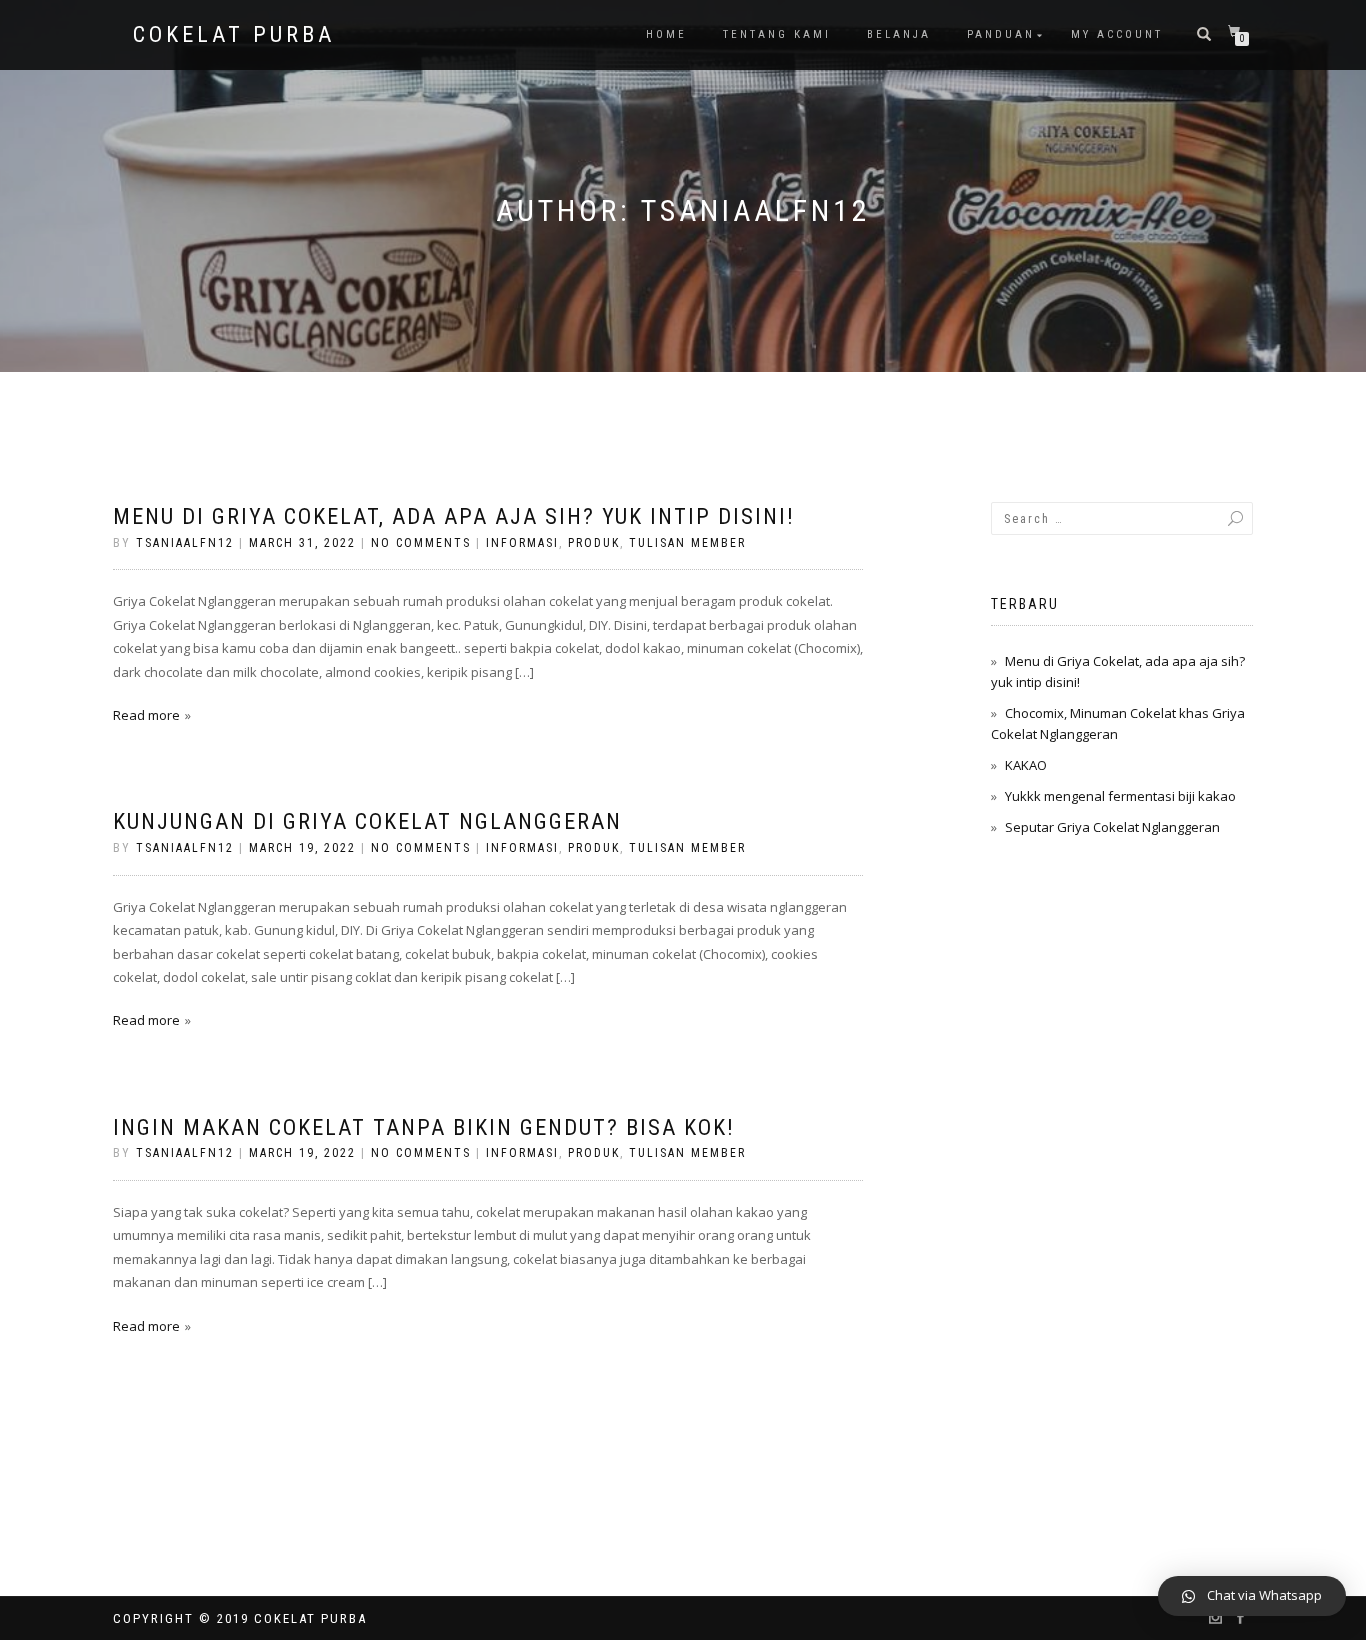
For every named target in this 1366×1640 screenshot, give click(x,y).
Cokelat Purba (234, 35)
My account (1117, 34)
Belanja (899, 34)
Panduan (1001, 34)
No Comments (421, 543)
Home (666, 34)
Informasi (522, 543)
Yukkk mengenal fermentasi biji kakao (1120, 796)
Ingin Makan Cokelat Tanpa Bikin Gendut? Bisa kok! (424, 1127)
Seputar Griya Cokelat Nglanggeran (1112, 827)
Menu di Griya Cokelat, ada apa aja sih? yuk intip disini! (454, 516)
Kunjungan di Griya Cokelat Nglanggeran (367, 821)
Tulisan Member (687, 543)
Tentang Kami (777, 34)
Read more (146, 715)
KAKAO (1026, 765)
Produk (594, 543)
